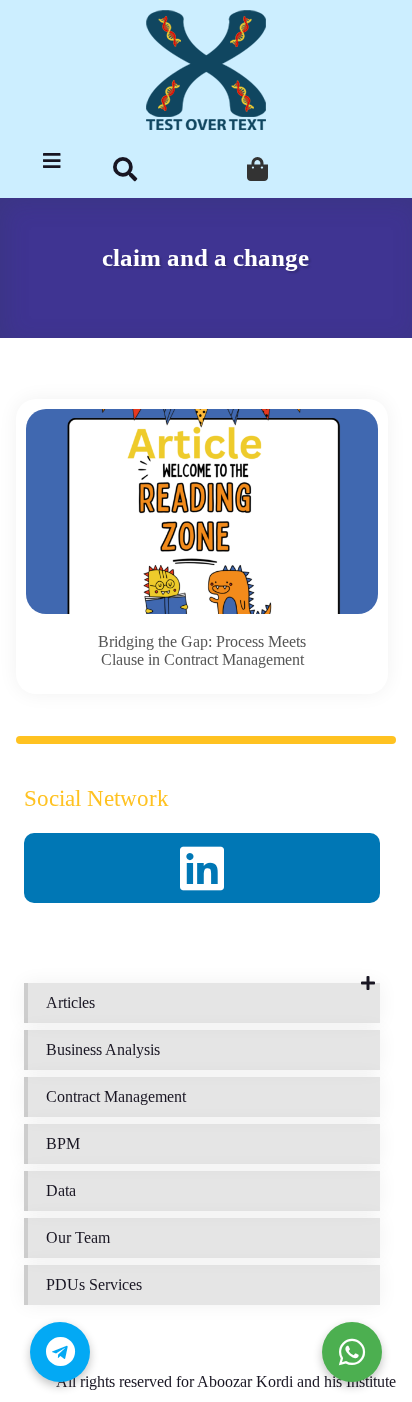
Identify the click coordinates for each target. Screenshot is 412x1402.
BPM (63, 1143)
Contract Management (116, 1096)
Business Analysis (103, 1049)
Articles (70, 1002)
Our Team (78, 1237)
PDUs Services (94, 1284)
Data (61, 1190)
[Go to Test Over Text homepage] (206, 70)
